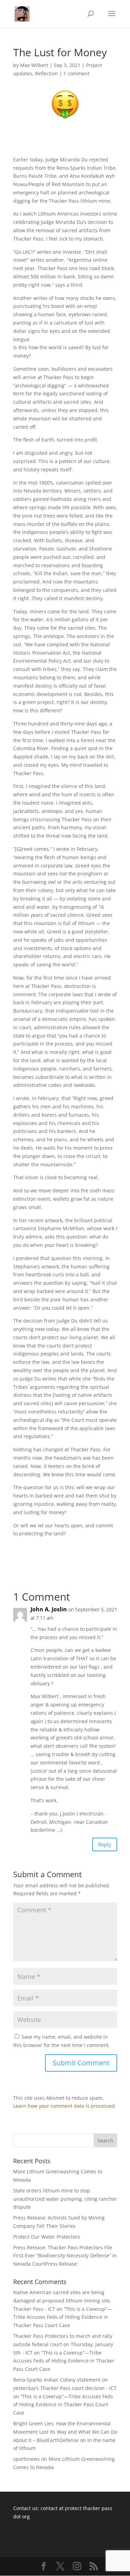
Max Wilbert (34, 65)
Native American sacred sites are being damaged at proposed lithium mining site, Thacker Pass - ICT (62, 2301)
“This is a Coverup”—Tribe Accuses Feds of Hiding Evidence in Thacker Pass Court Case (63, 2317)
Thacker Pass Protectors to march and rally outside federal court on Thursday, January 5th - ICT (63, 2344)
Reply (105, 1844)
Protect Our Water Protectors (47, 2237)
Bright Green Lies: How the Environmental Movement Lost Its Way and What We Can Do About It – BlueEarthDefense (65, 2432)
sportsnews (27, 2459)
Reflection (46, 73)
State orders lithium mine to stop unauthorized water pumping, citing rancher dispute (65, 2199)
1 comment (76, 73)
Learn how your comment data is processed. (65, 2106)
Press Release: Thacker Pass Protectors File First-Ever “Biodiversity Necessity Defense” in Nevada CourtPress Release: (65, 2256)
